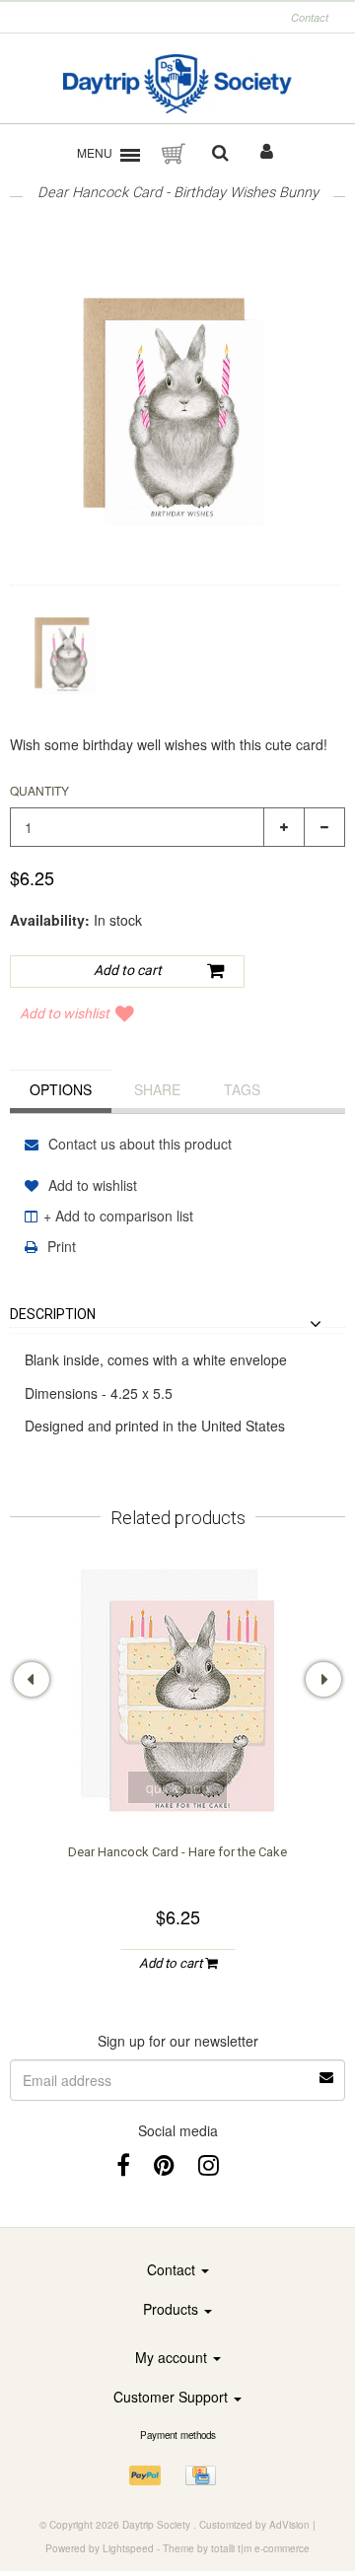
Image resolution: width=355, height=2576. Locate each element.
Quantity (39, 790)
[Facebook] (123, 2163)
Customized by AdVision (254, 2525)
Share (157, 1089)
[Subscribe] (177, 2070)
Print (60, 1246)
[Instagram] (209, 2163)
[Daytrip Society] (178, 84)
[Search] (220, 154)
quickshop (177, 1787)
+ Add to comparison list (118, 1216)
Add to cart (172, 1963)
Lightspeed (128, 2548)
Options (61, 1089)
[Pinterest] (164, 2163)
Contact (310, 17)
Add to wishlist (65, 1013)
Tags (242, 1089)
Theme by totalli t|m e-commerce (236, 2548)
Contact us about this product (138, 1144)
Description (53, 1315)
